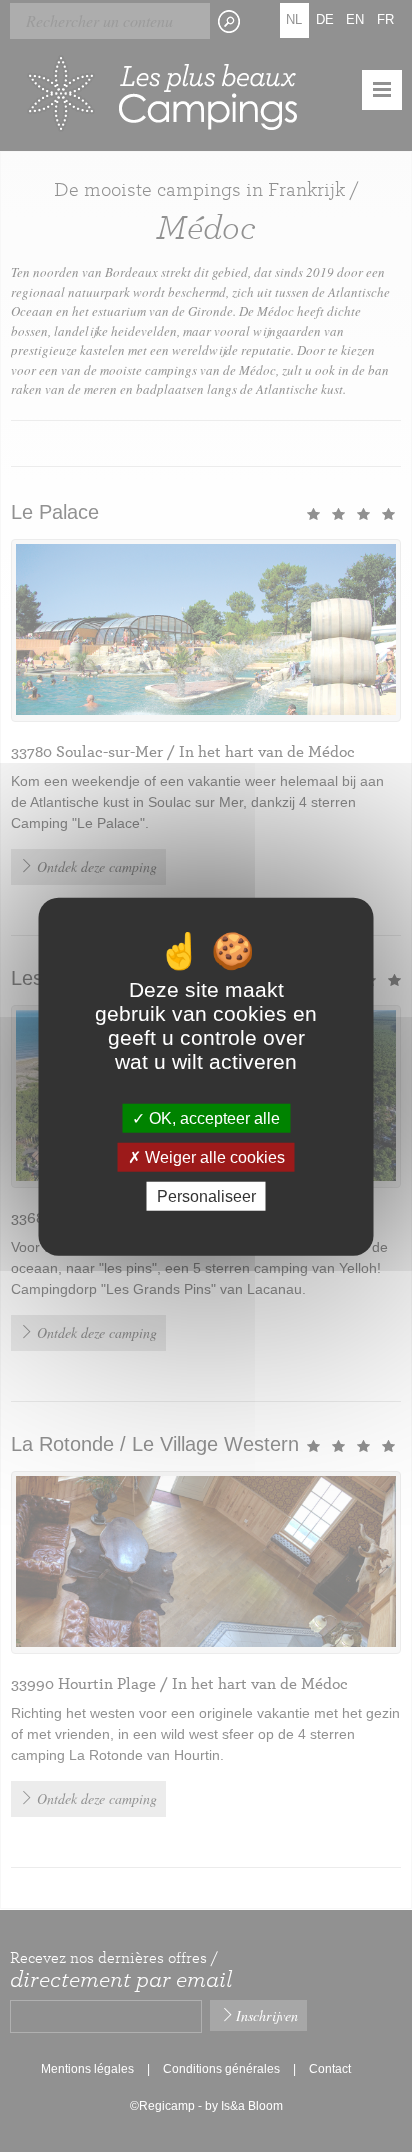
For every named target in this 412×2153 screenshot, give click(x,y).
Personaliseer (206, 1196)
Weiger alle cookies (213, 1156)
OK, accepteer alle (212, 1117)
